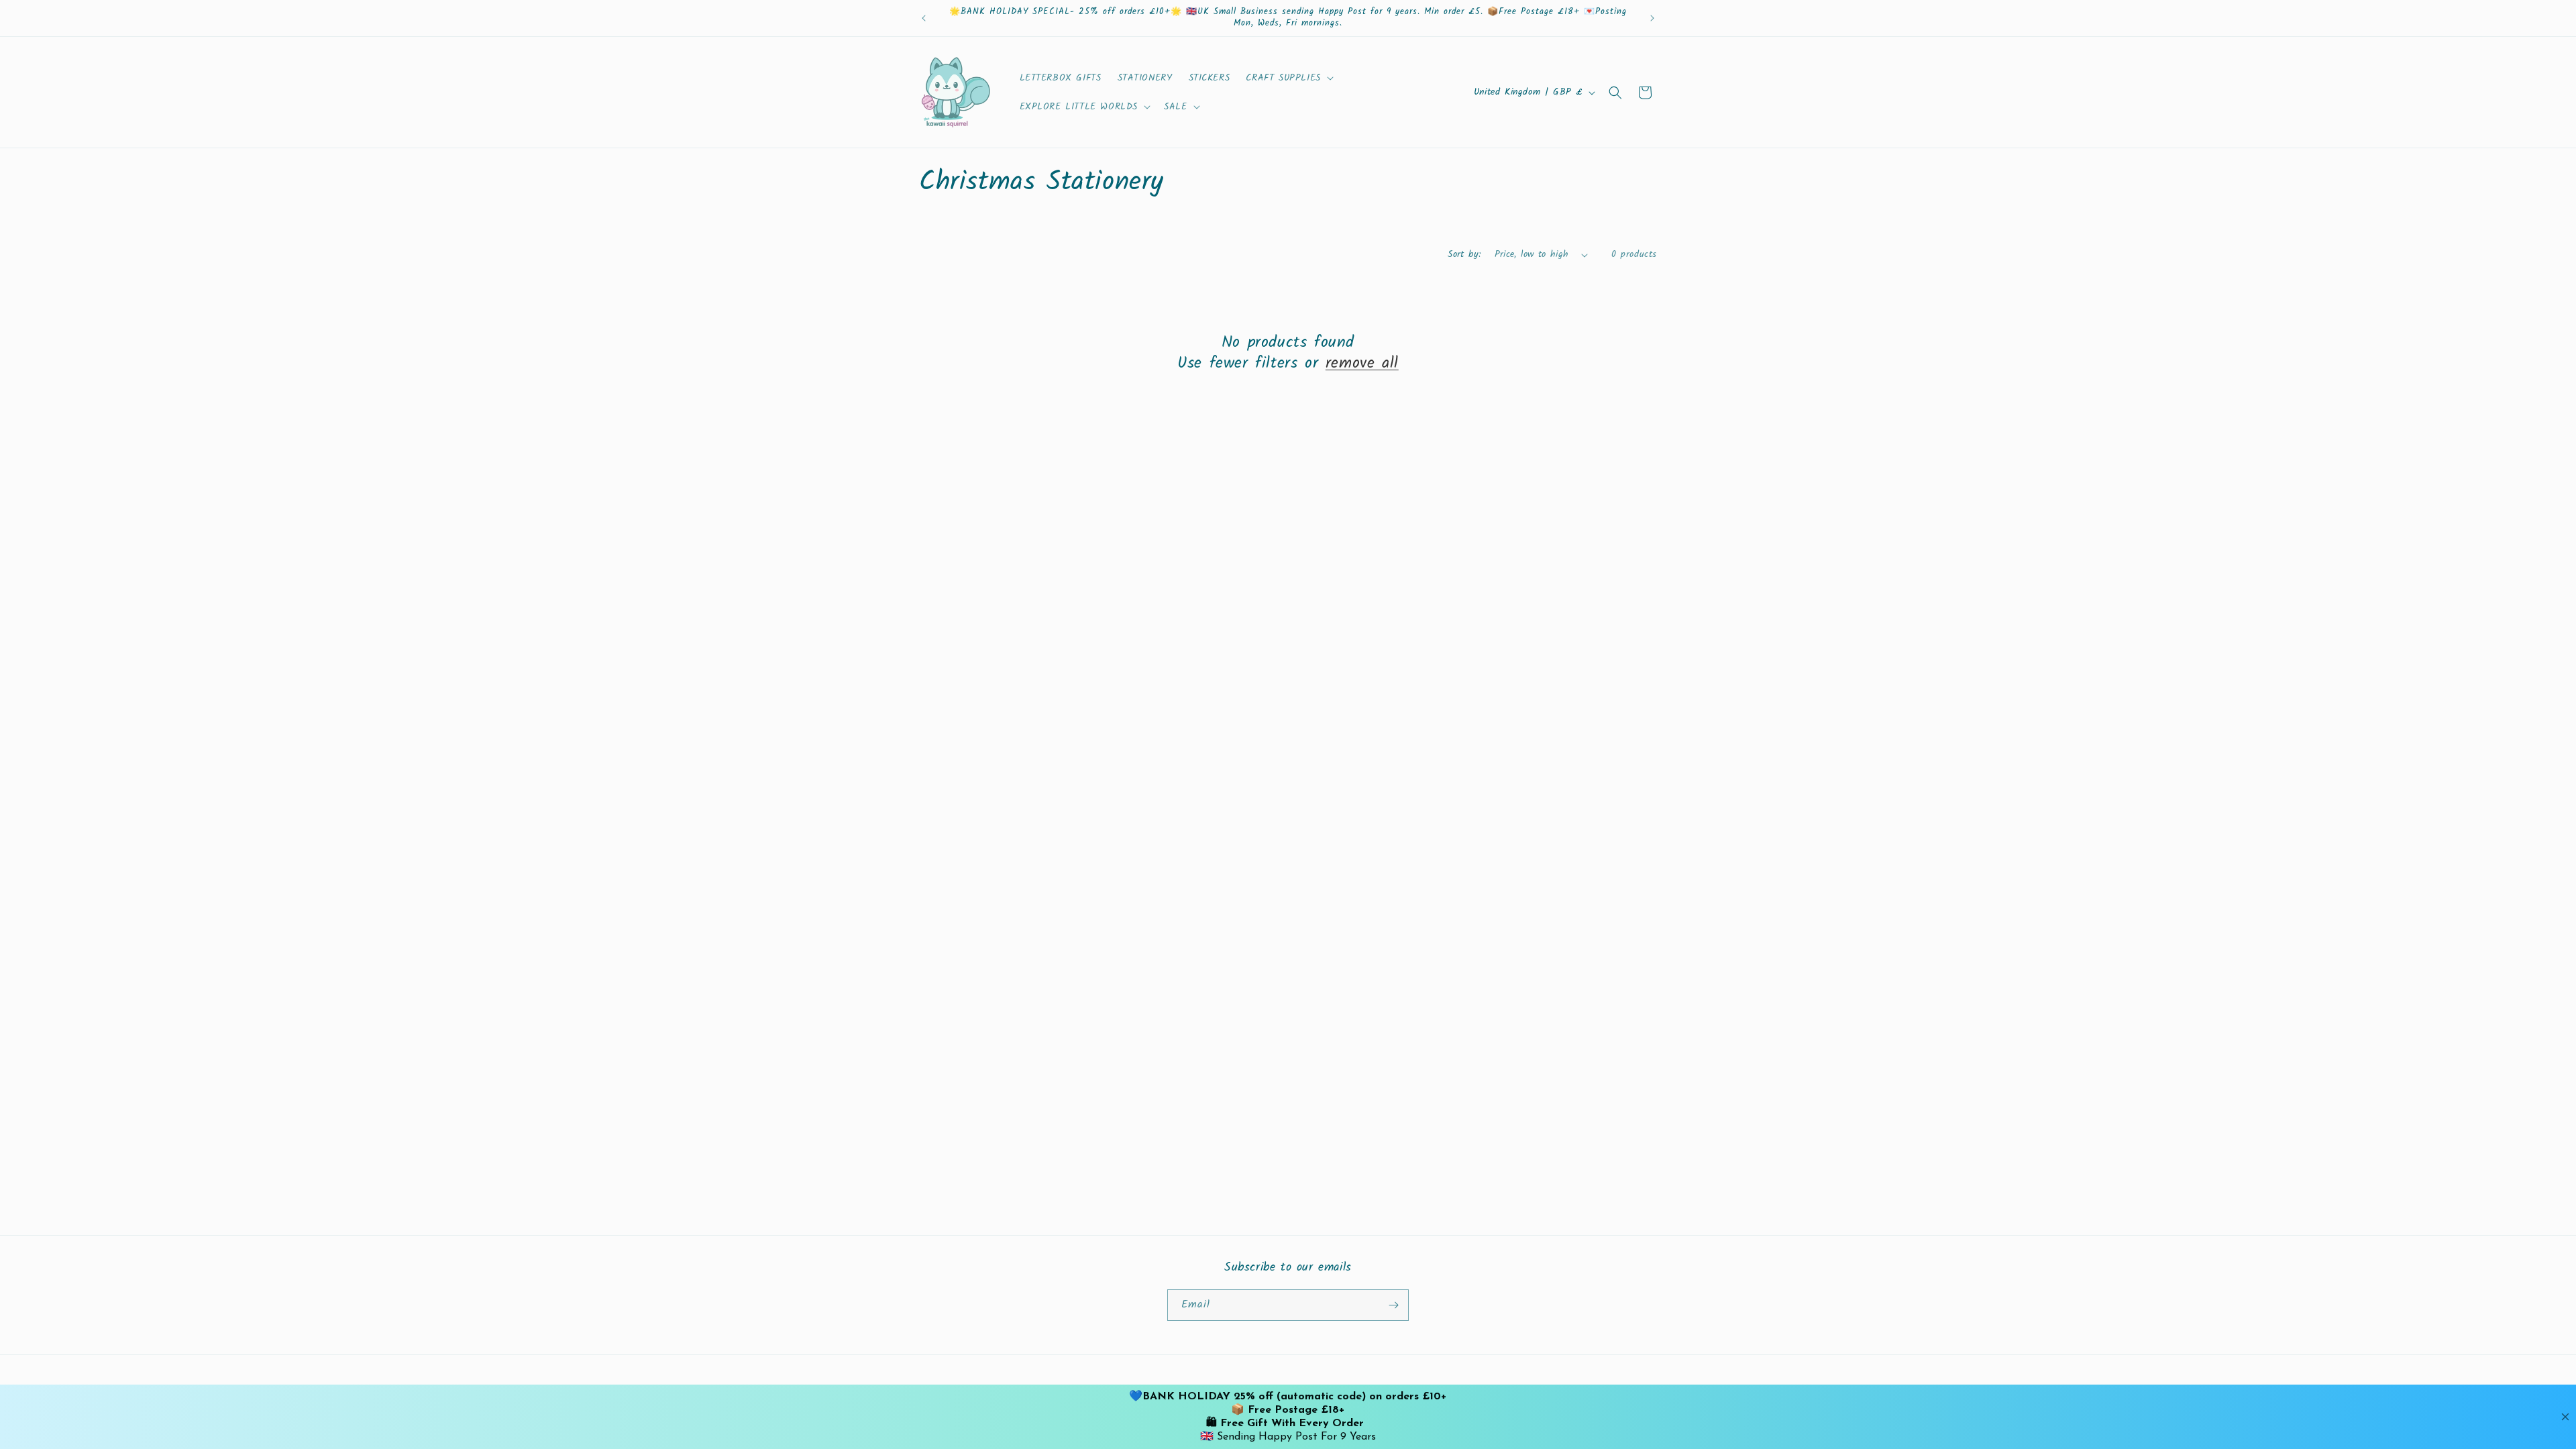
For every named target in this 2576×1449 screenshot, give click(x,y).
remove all (1362, 363)
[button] (1288, 78)
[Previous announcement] (924, 18)
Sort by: (1464, 254)
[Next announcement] (1652, 18)
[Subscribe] (1393, 1305)
